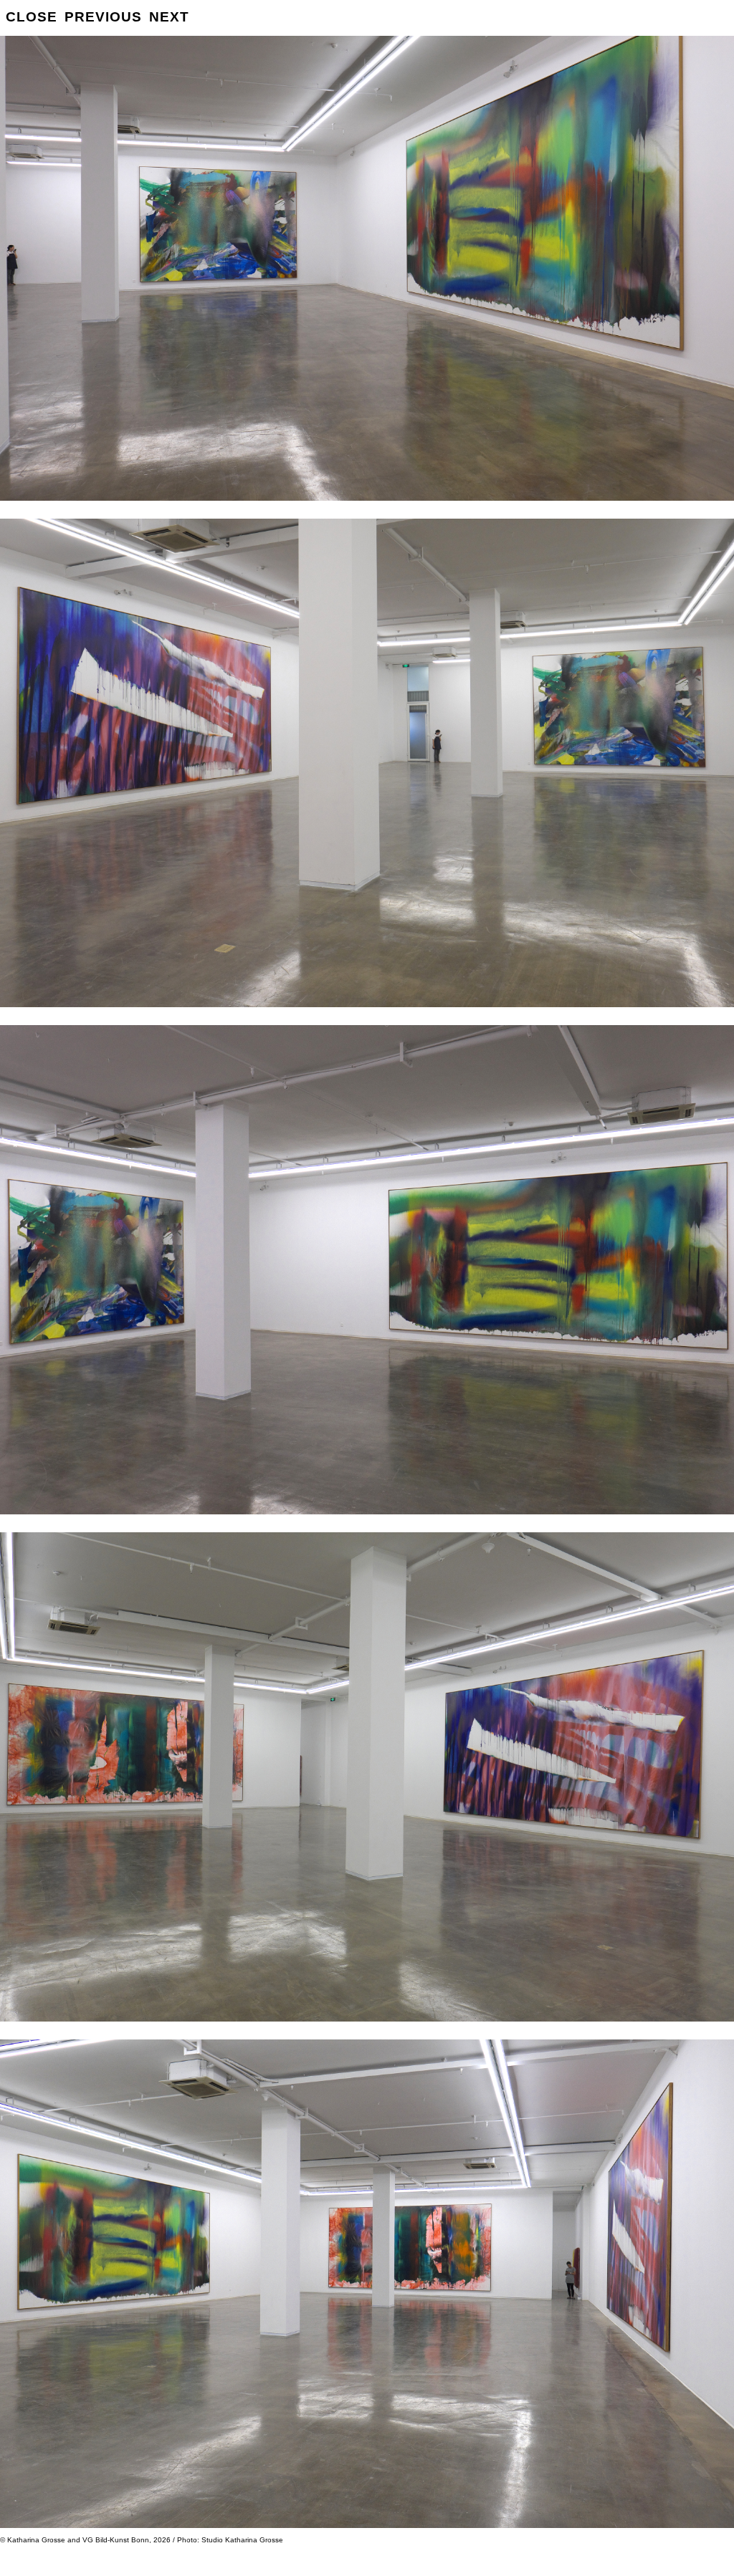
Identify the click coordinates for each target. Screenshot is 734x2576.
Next (169, 17)
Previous (103, 17)
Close (32, 17)
